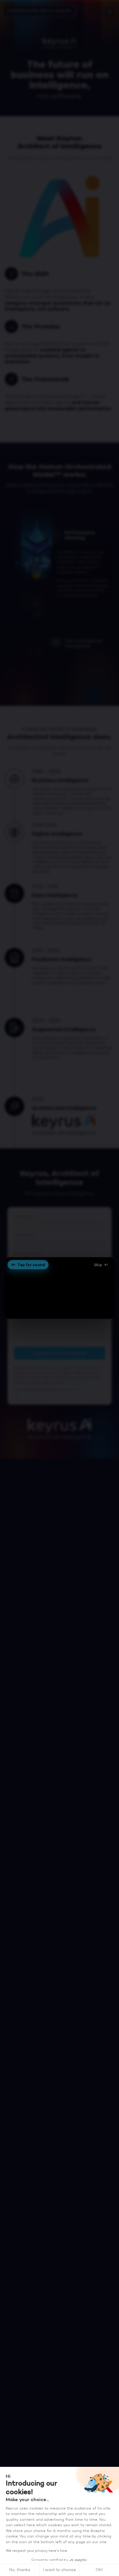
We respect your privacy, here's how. (37, 2551)
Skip (98, 1265)
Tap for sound (31, 1265)
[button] (59, 1288)
